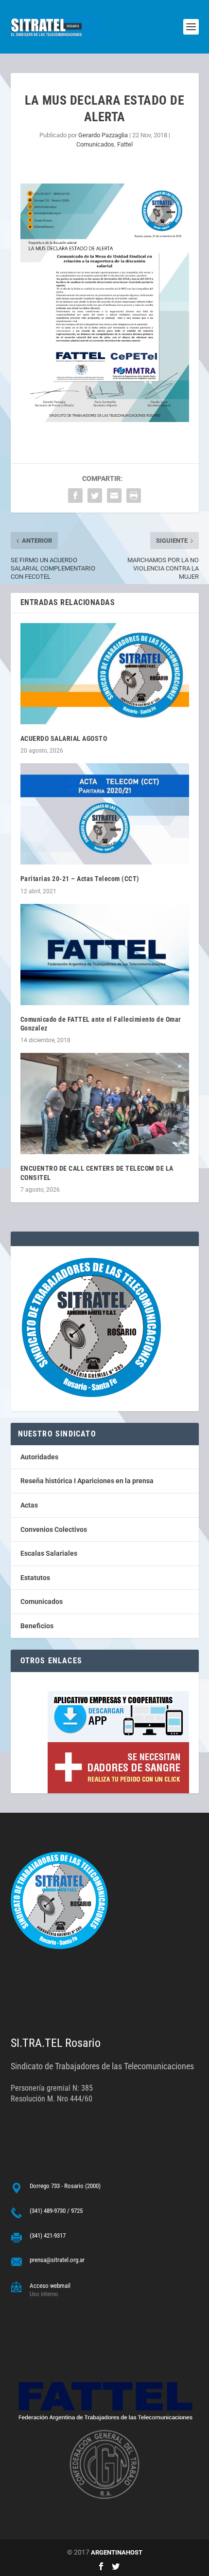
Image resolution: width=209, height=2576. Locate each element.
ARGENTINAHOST (117, 2552)
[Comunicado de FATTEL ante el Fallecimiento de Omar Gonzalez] (105, 955)
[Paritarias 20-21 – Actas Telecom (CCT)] (105, 814)
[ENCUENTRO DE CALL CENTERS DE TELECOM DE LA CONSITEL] (105, 1104)
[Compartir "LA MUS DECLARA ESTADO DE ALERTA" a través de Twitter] (95, 496)
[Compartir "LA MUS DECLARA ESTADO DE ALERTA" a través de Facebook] (75, 496)
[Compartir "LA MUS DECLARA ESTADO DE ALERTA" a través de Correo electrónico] (114, 496)
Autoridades (39, 1457)
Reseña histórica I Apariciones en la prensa (87, 1481)
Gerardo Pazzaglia (103, 135)
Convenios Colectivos (54, 1529)
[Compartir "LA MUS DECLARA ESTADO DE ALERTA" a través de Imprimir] (134, 496)
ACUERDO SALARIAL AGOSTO (64, 738)
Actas (29, 1505)
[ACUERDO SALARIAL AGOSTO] (105, 674)
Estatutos (35, 1578)
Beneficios (37, 1626)
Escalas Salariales (49, 1553)
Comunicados (95, 144)
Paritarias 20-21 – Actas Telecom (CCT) (80, 879)
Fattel (125, 144)
